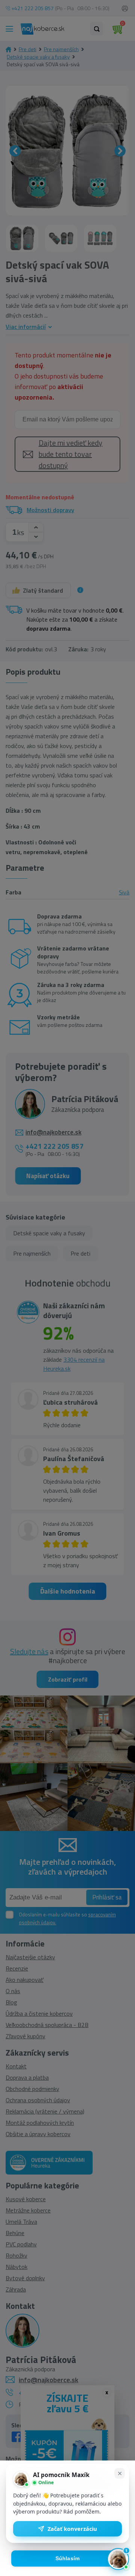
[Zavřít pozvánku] (120, 2473)
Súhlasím (68, 2559)
